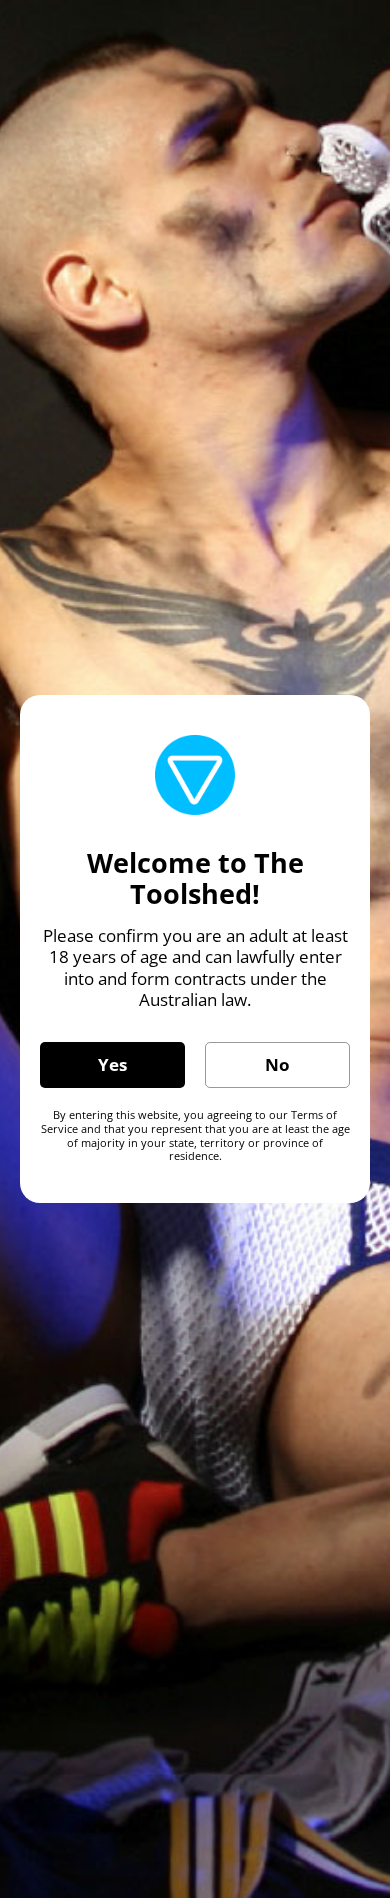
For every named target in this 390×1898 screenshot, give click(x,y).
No (277, 1064)
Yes (112, 1064)
